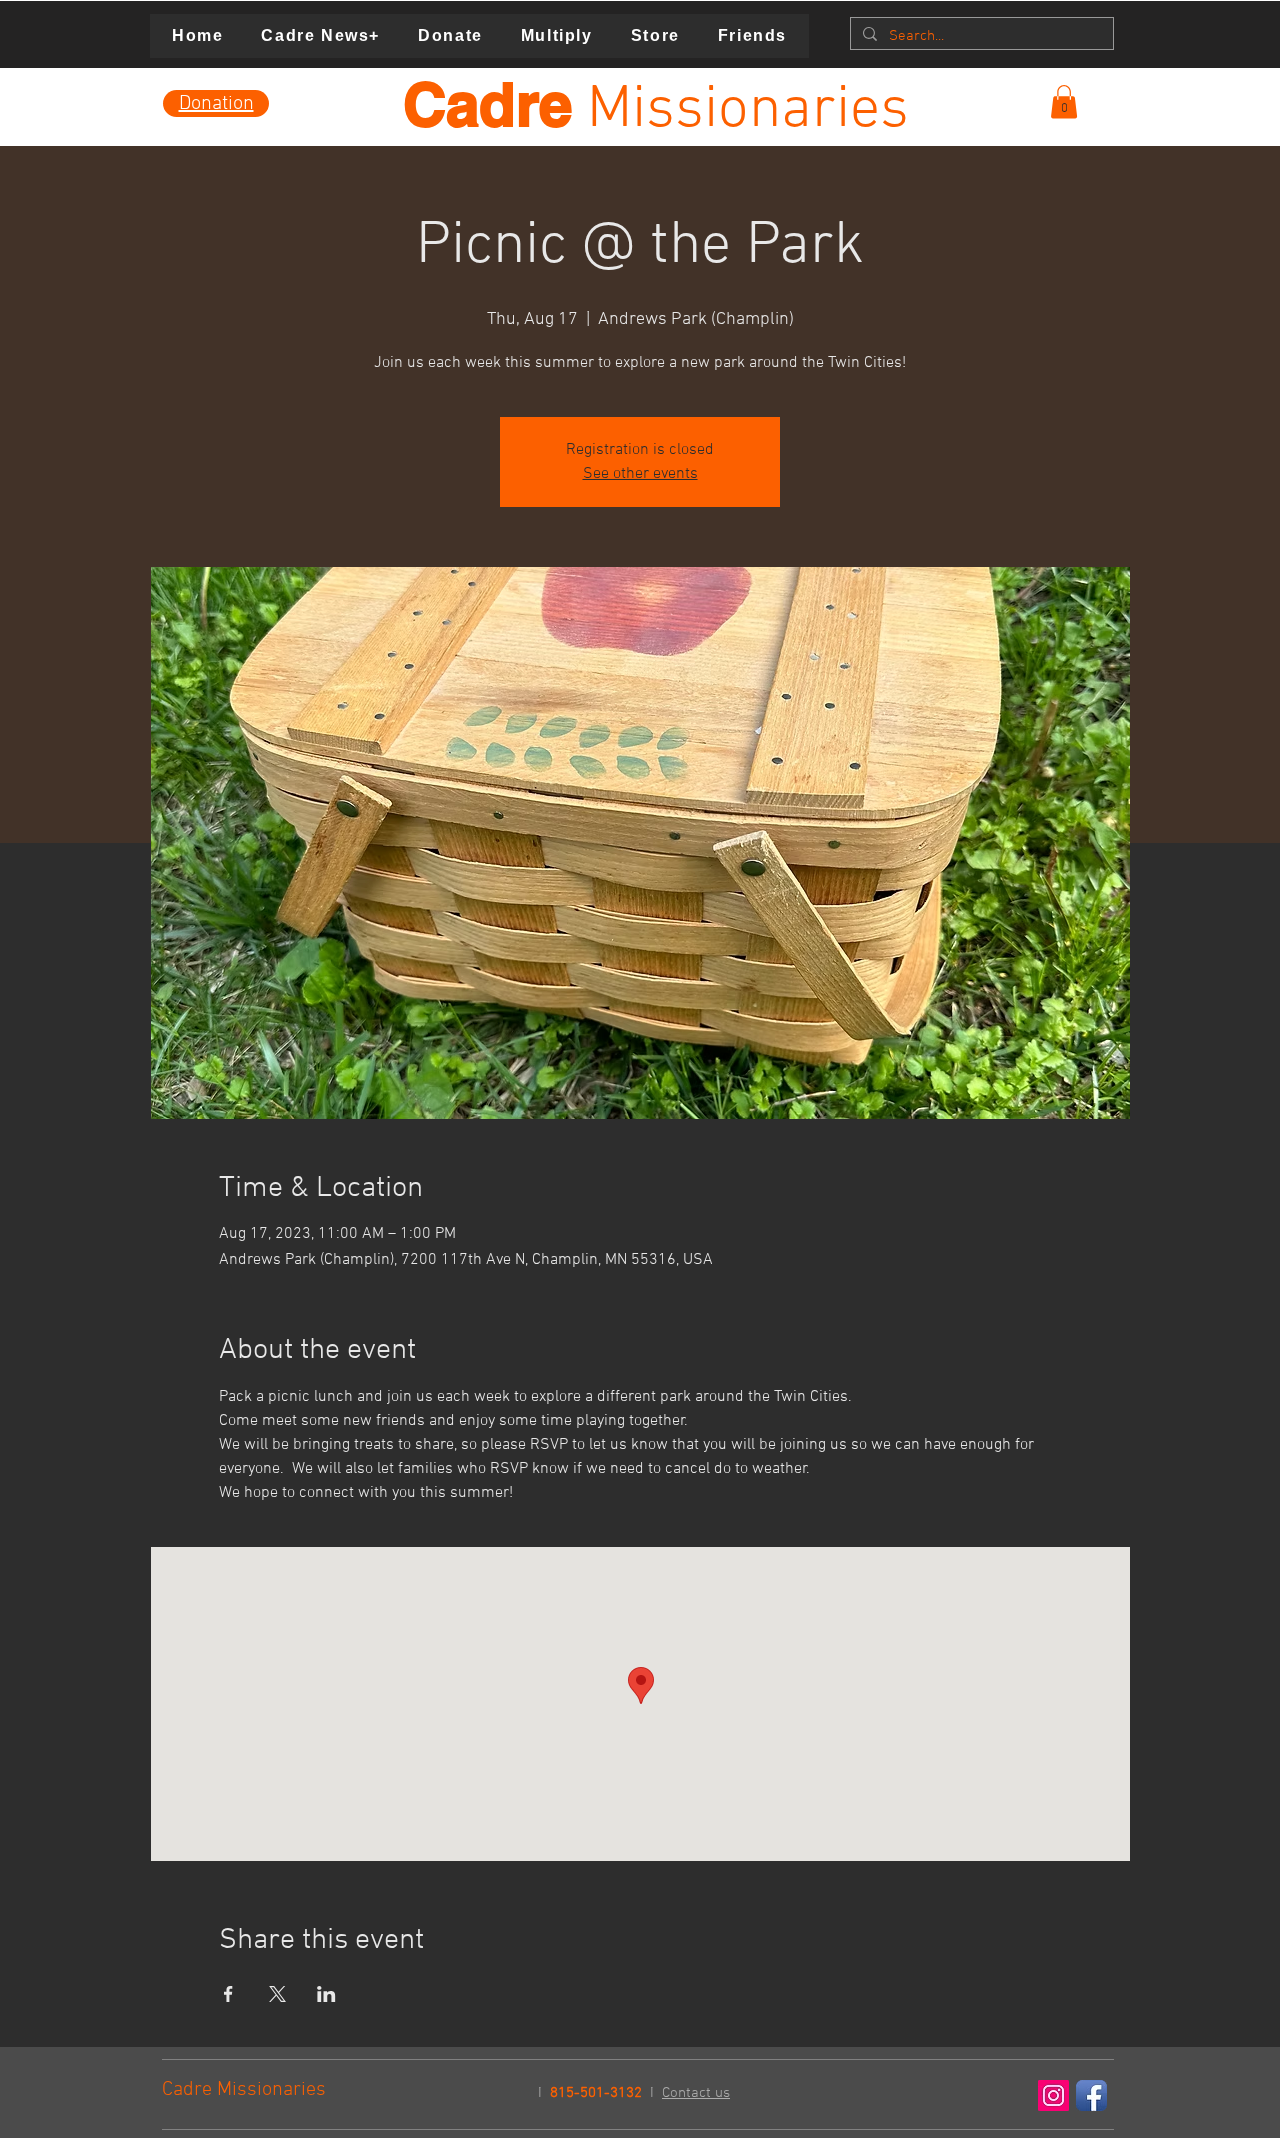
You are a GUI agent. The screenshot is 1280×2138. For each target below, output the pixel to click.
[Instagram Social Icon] (1053, 2095)
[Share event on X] (277, 1994)
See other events (640, 474)
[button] (1064, 101)
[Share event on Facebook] (228, 1994)
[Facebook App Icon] (1091, 2095)
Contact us (696, 2093)
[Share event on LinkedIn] (326, 1994)
